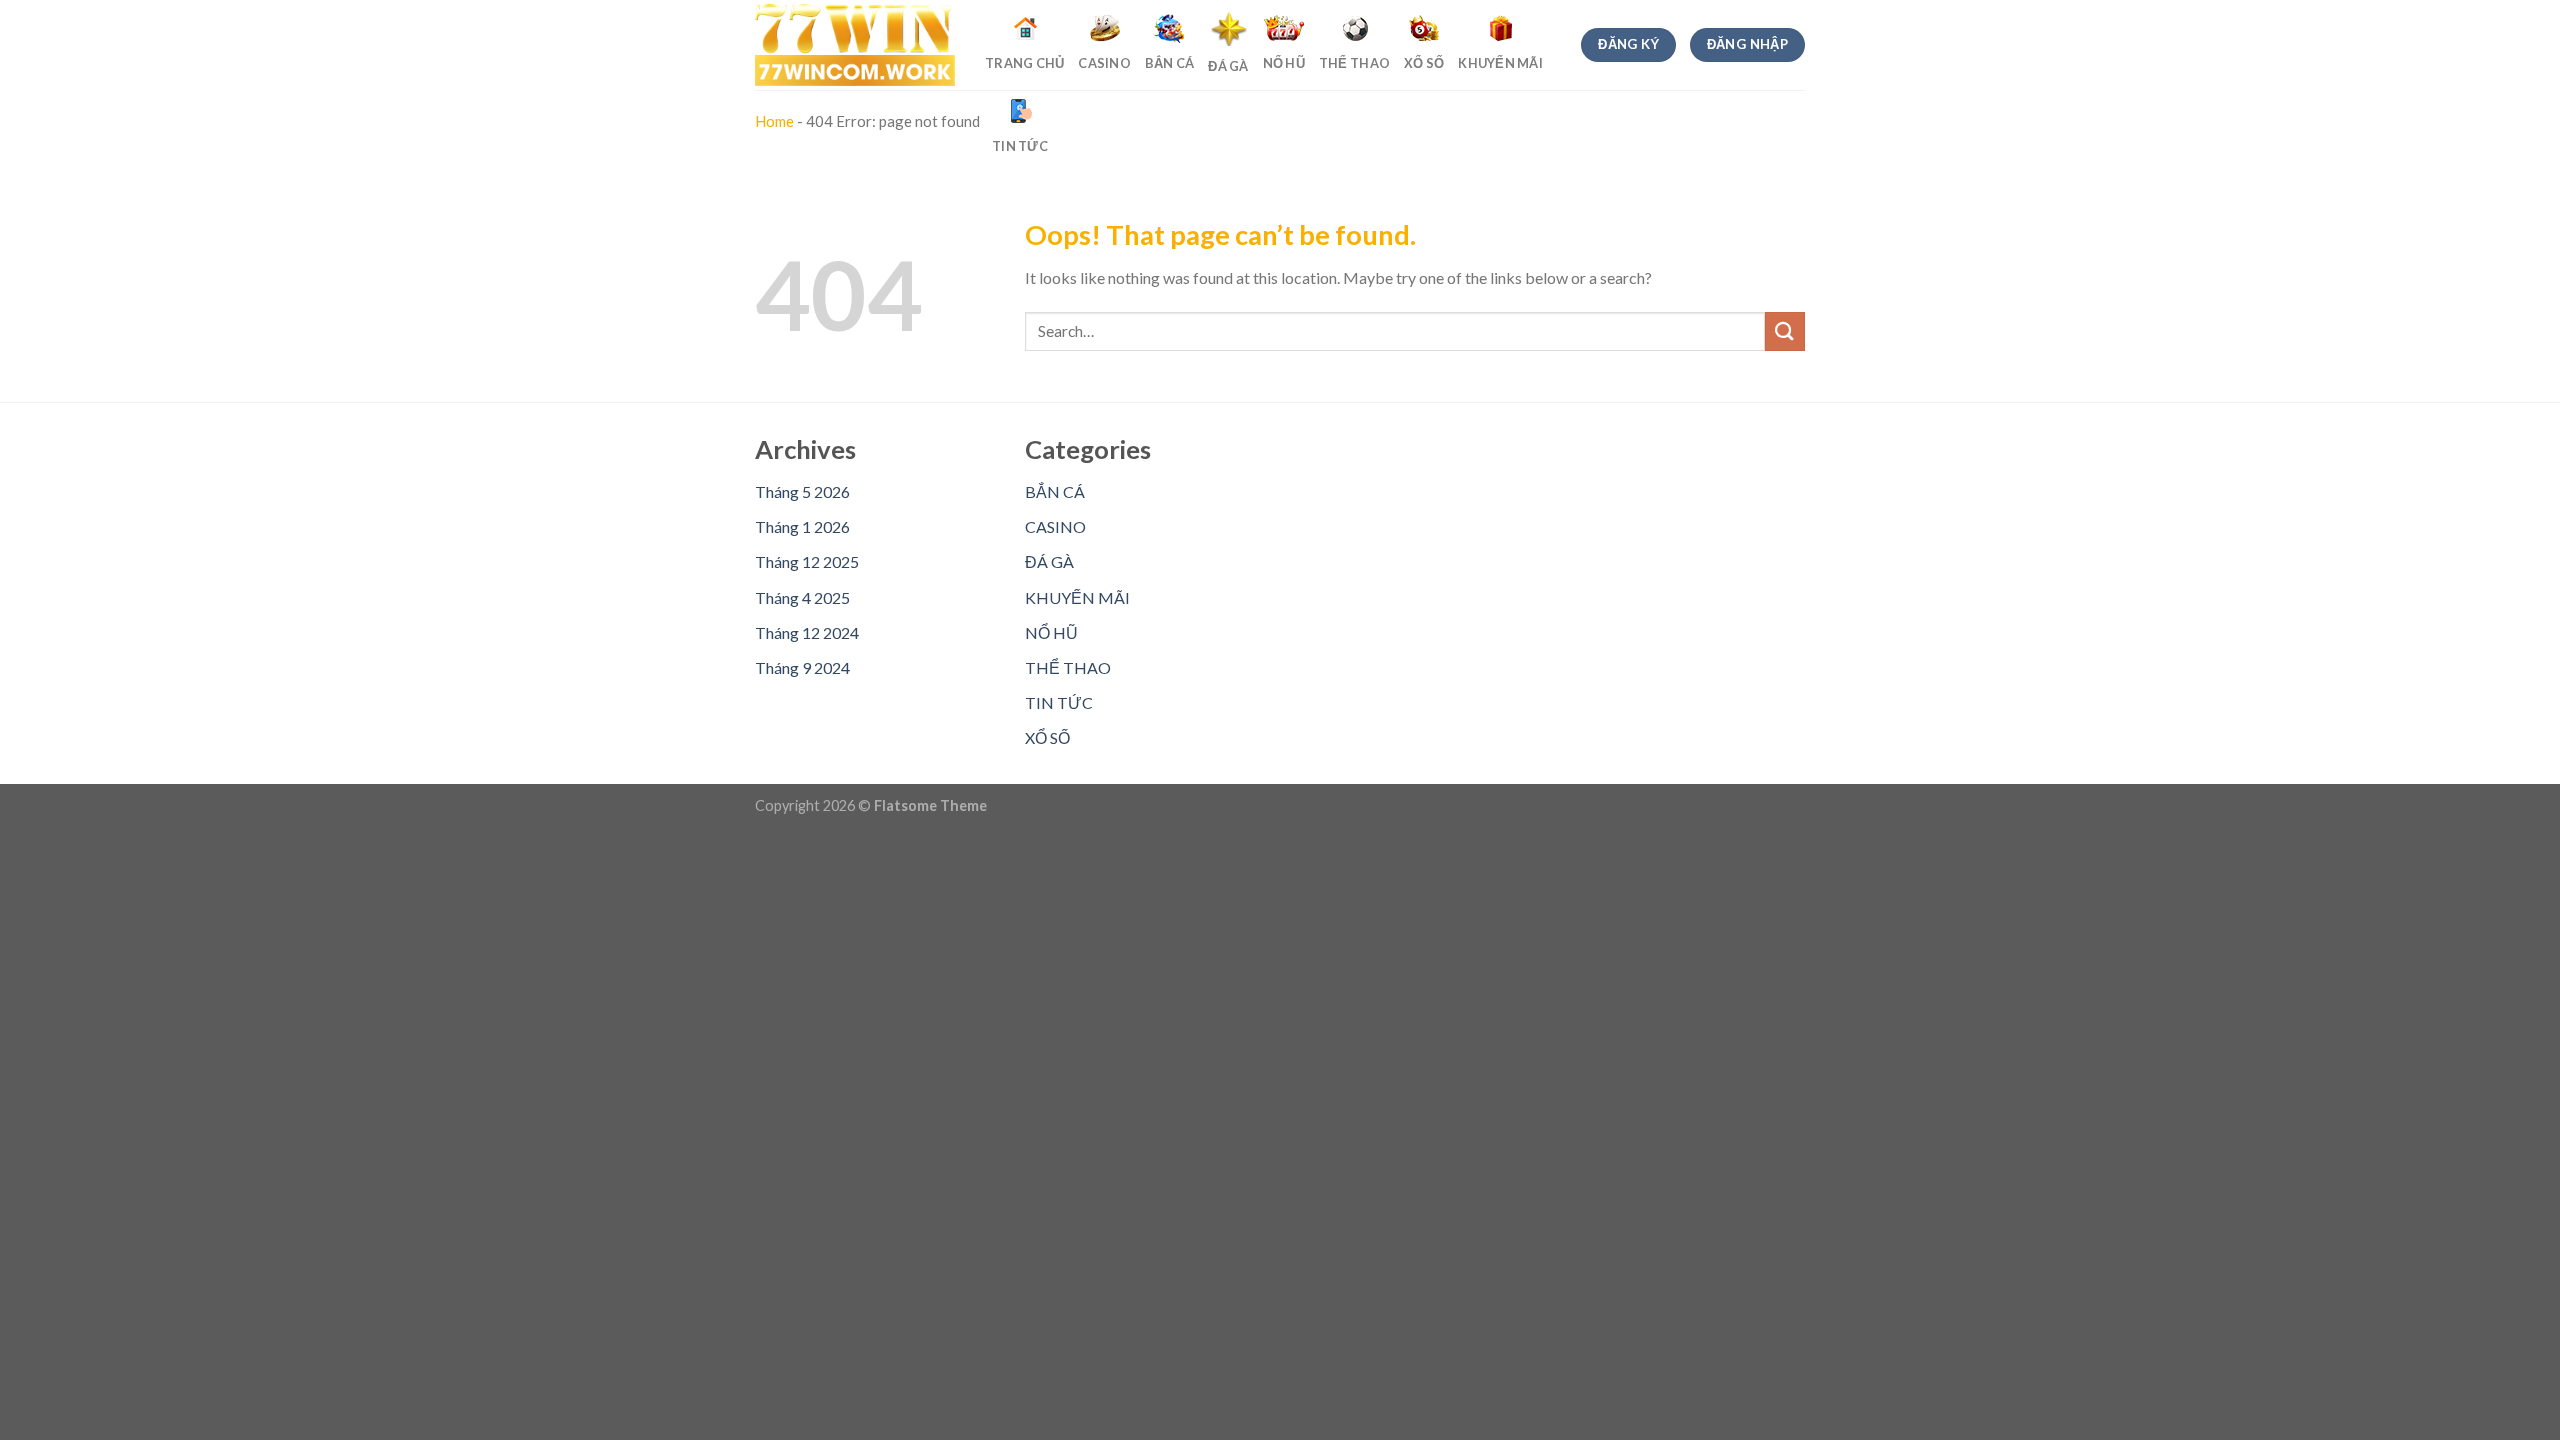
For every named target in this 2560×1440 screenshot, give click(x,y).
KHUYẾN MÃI (1077, 597)
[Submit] (1785, 331)
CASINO (1055, 526)
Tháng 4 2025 (802, 597)
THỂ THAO (1068, 667)
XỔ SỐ (1047, 737)
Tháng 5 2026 (802, 491)
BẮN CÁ (1055, 491)
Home (774, 121)
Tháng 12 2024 (807, 632)
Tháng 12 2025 (807, 561)
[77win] (855, 45)
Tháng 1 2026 (802, 526)
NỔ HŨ (1051, 632)
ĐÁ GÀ (1049, 561)
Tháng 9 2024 (802, 667)
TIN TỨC (1059, 702)
